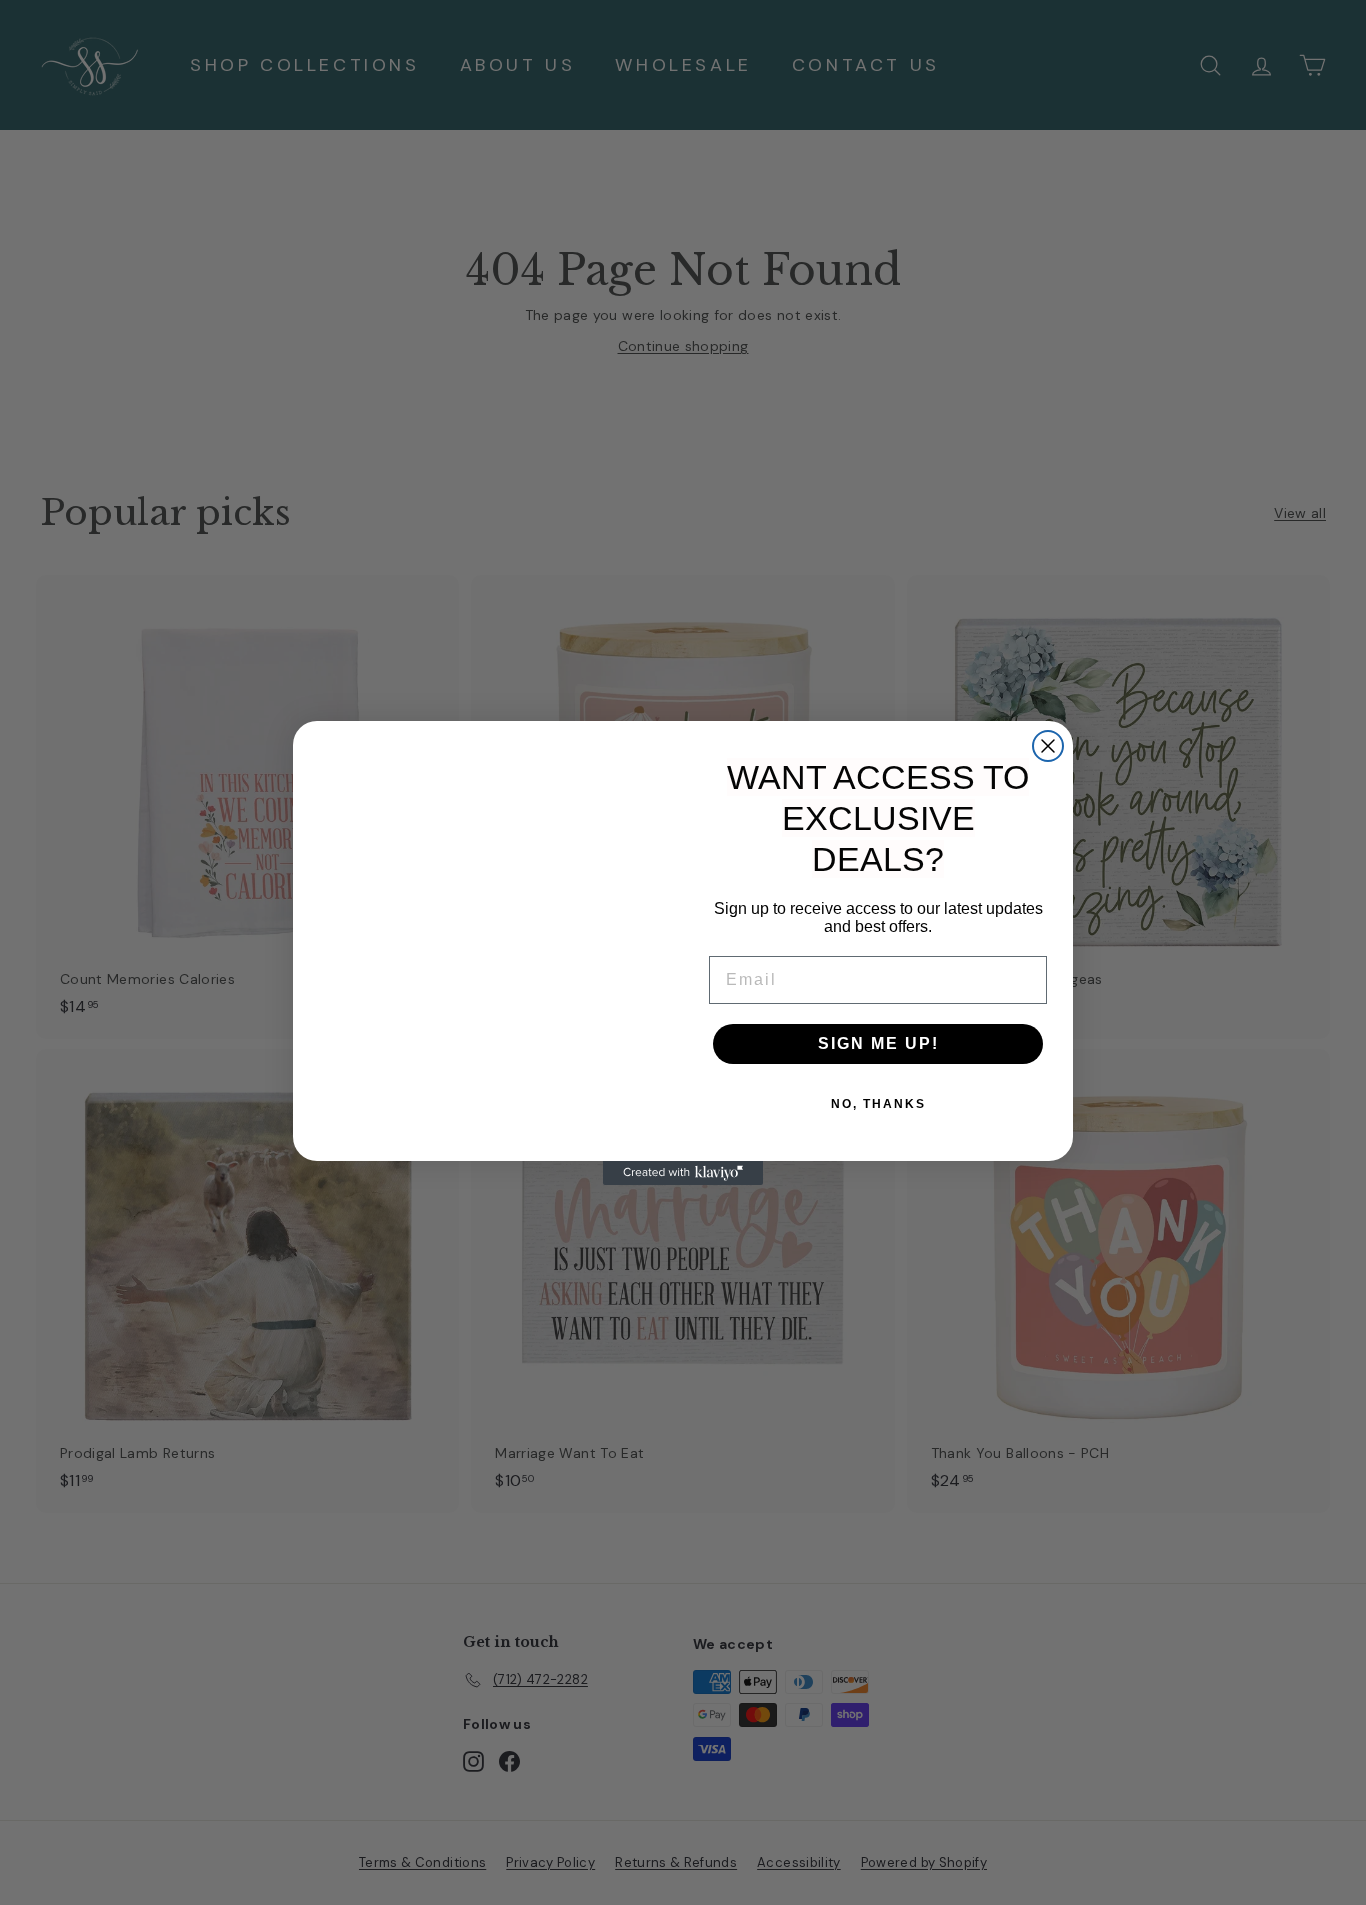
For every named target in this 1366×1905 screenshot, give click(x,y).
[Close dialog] (1048, 746)
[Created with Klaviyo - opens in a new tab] (683, 1173)
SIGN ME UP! (878, 1043)
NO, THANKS (878, 1104)
